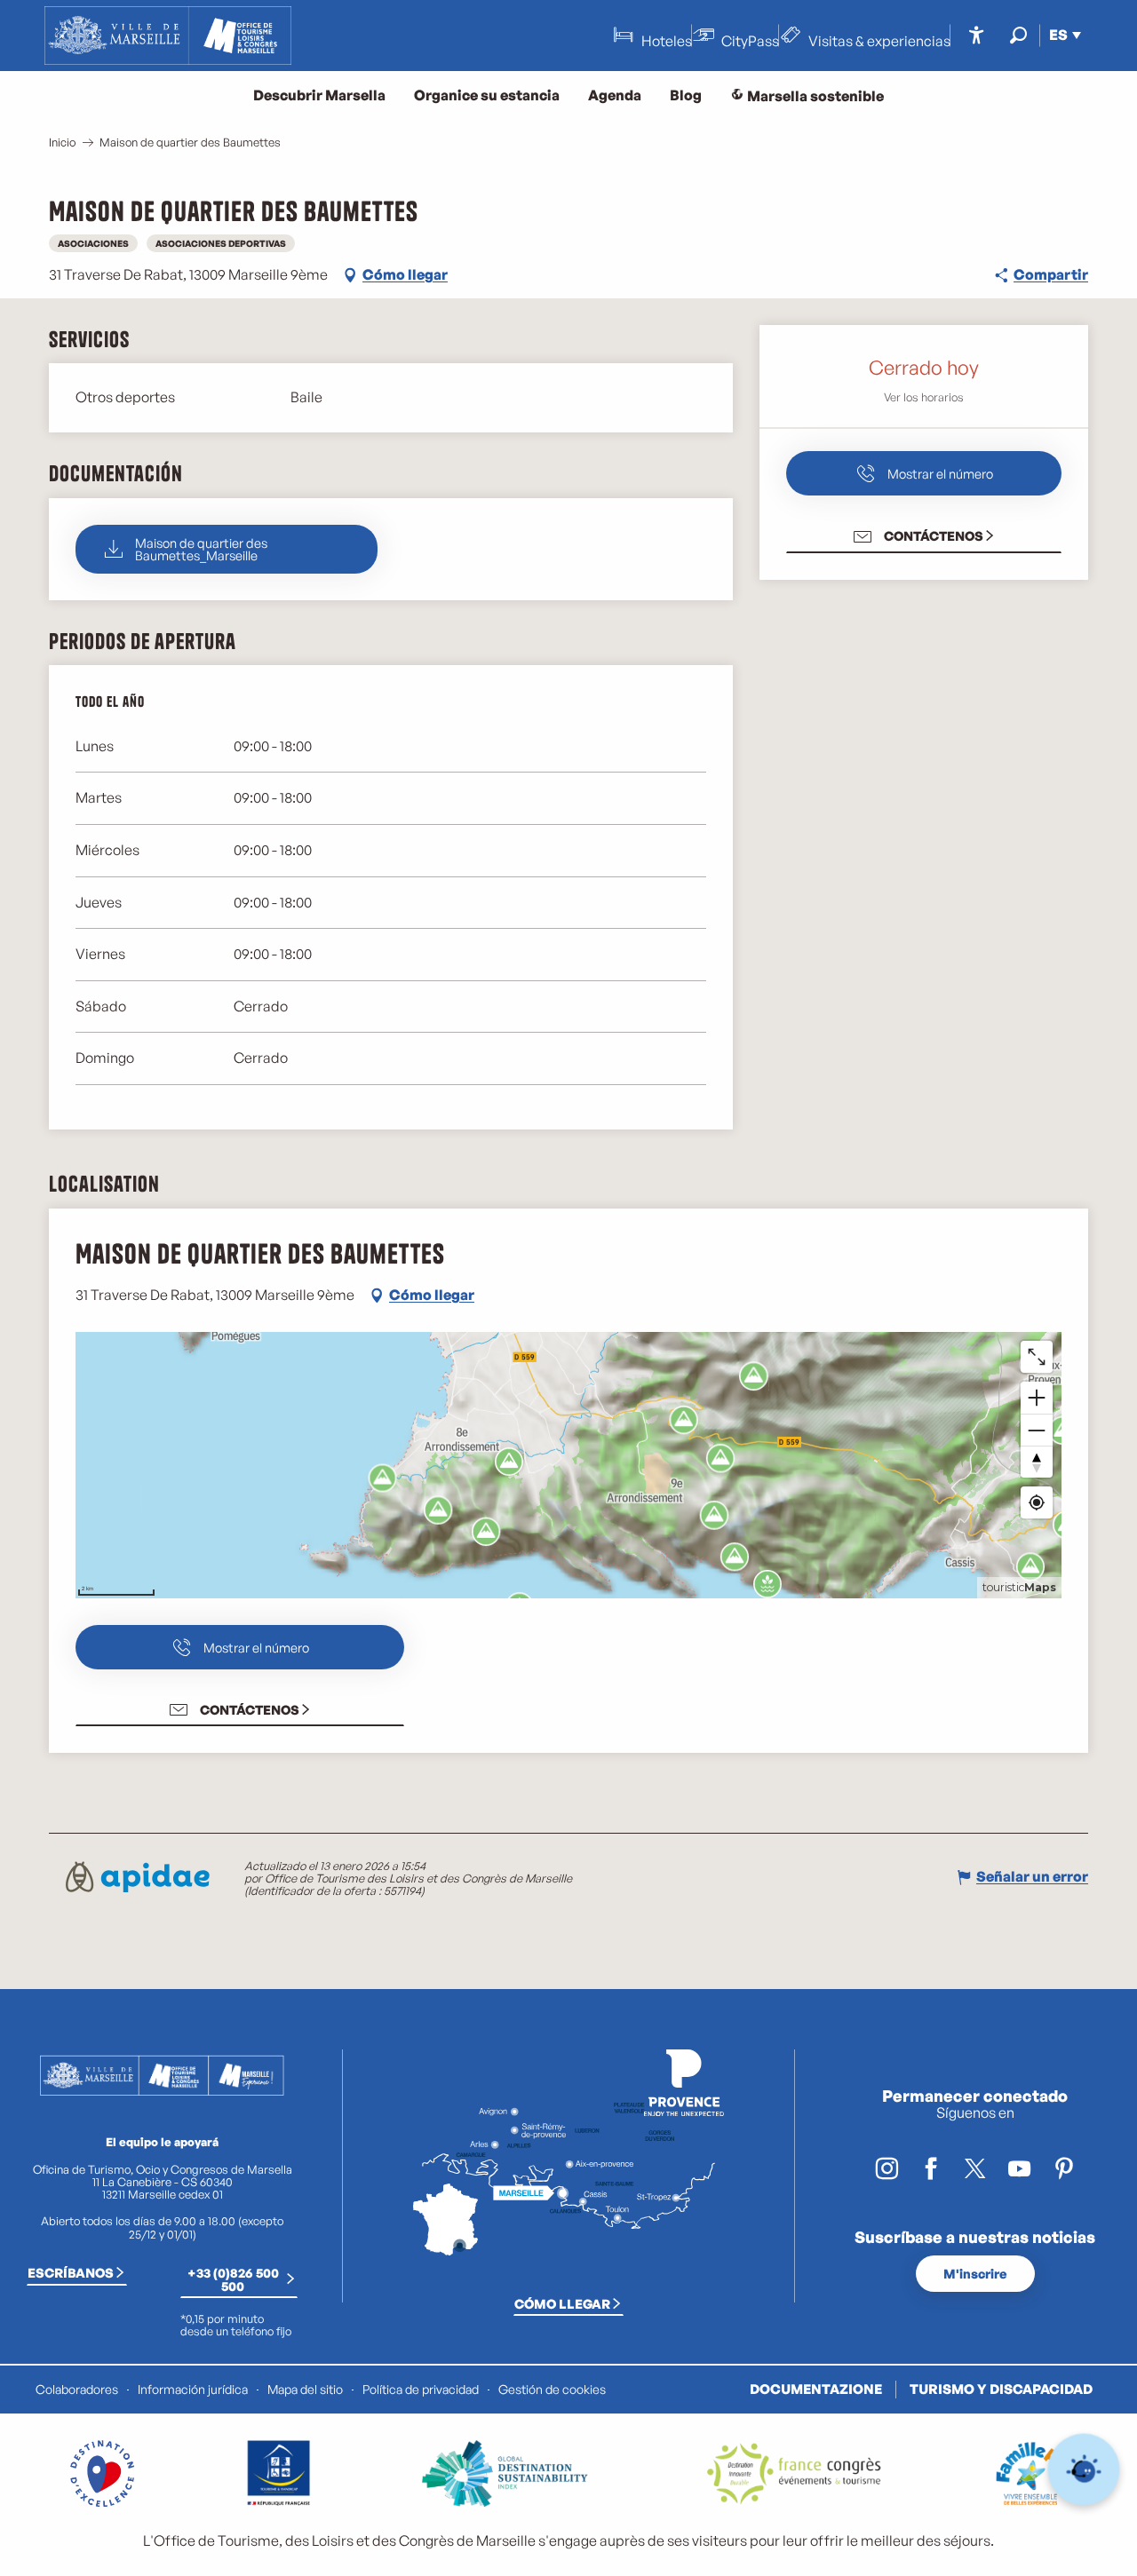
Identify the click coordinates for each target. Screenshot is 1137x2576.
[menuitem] (168, 36)
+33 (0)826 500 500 (233, 2279)
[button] (1018, 35)
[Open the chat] (1084, 2470)
